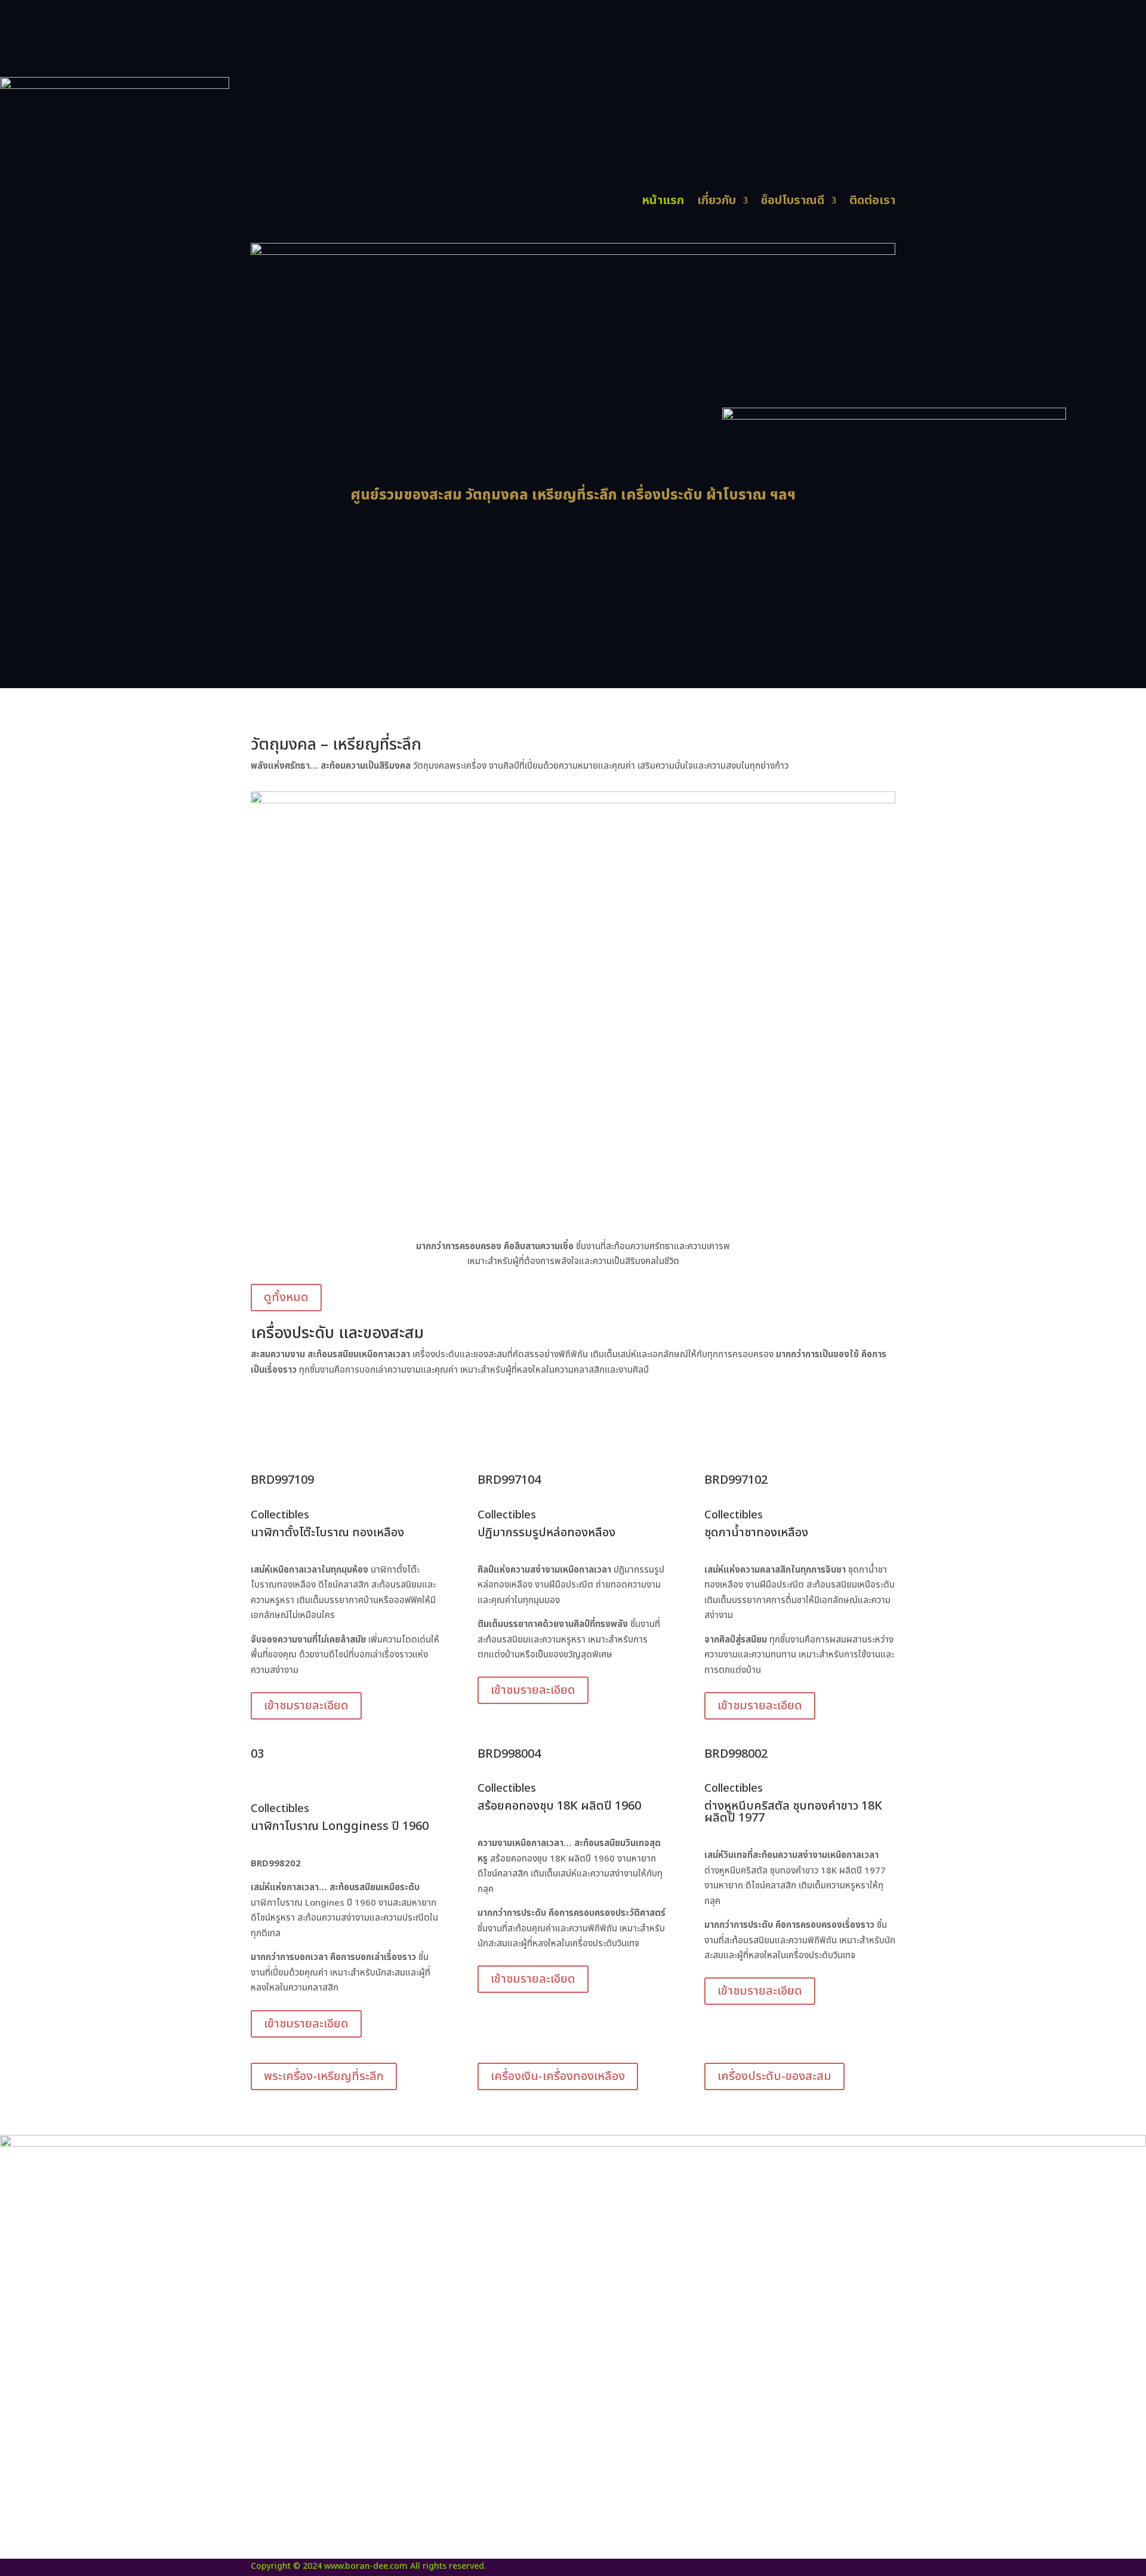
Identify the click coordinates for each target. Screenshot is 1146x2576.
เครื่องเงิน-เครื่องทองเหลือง (558, 2076)
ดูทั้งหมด (286, 1298)
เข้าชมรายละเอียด (306, 1706)
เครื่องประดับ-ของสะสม (774, 2076)
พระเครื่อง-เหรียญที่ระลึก (324, 2076)
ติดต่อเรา (872, 203)
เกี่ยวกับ (717, 203)
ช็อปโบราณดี (793, 203)
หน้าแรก (663, 203)
